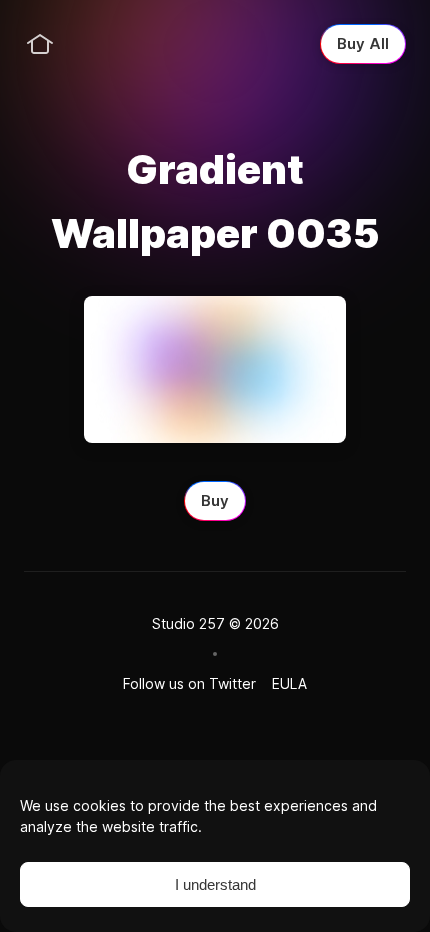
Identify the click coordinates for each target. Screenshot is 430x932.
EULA (289, 683)
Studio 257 (188, 623)
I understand (215, 884)
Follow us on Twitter (189, 683)
